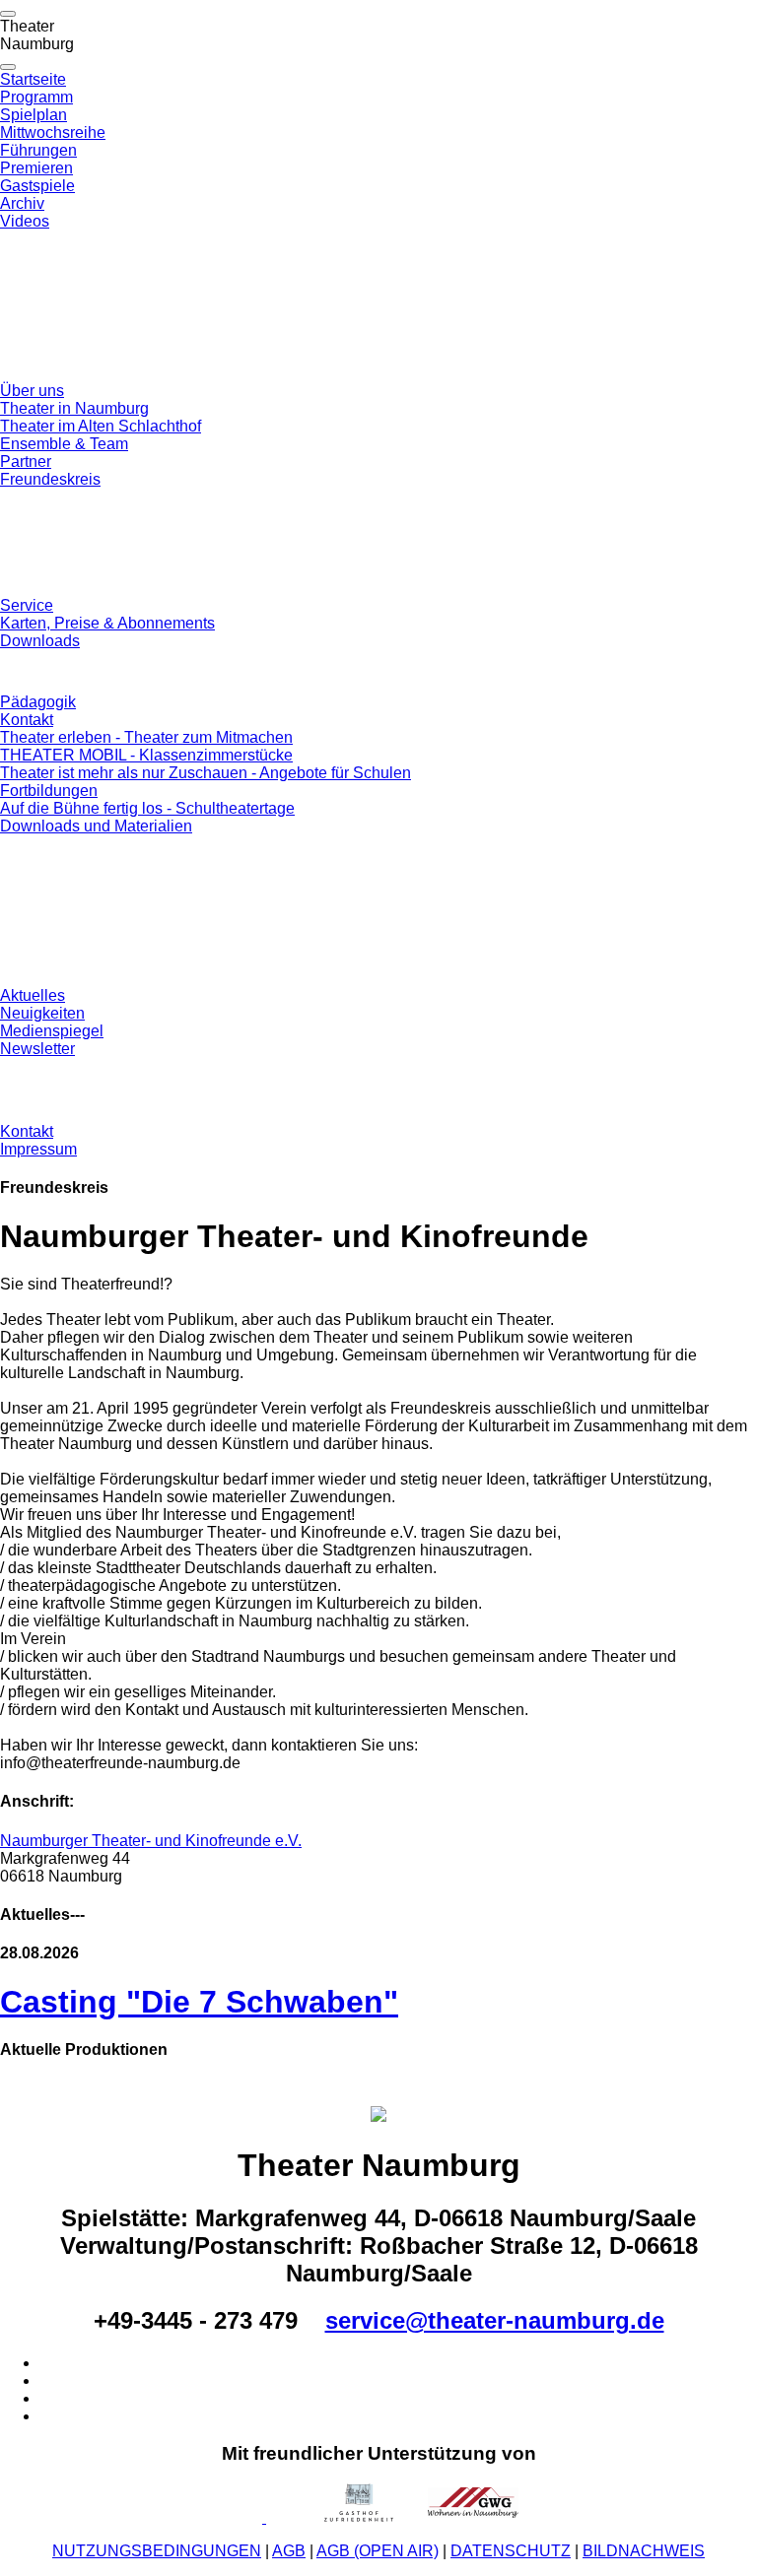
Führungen (38, 150)
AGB (289, 2551)
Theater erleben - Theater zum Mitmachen (146, 737)
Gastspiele (37, 186)
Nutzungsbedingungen (157, 2551)
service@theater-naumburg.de (495, 2320)
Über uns (32, 391)
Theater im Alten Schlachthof (101, 426)
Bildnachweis (644, 2551)
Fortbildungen (49, 791)
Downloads (40, 641)
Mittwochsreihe (53, 132)
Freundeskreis (50, 479)
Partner (26, 462)
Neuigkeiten (42, 1013)
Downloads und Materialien (96, 826)
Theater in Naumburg (74, 408)
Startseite (33, 79)
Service (27, 605)
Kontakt (27, 720)
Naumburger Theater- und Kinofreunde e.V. (151, 1841)
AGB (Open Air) (378, 2551)
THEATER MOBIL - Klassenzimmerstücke (146, 755)
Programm (36, 97)
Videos (25, 221)
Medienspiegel (52, 1031)
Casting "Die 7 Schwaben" (199, 2002)
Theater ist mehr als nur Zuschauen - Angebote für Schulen (206, 773)
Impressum (38, 1149)
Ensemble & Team (64, 444)
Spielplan (34, 115)
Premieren (36, 168)
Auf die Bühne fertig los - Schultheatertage (147, 808)
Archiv (22, 203)
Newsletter (37, 1049)
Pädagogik (38, 702)
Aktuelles (33, 995)
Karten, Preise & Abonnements (107, 623)
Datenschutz (511, 2551)
